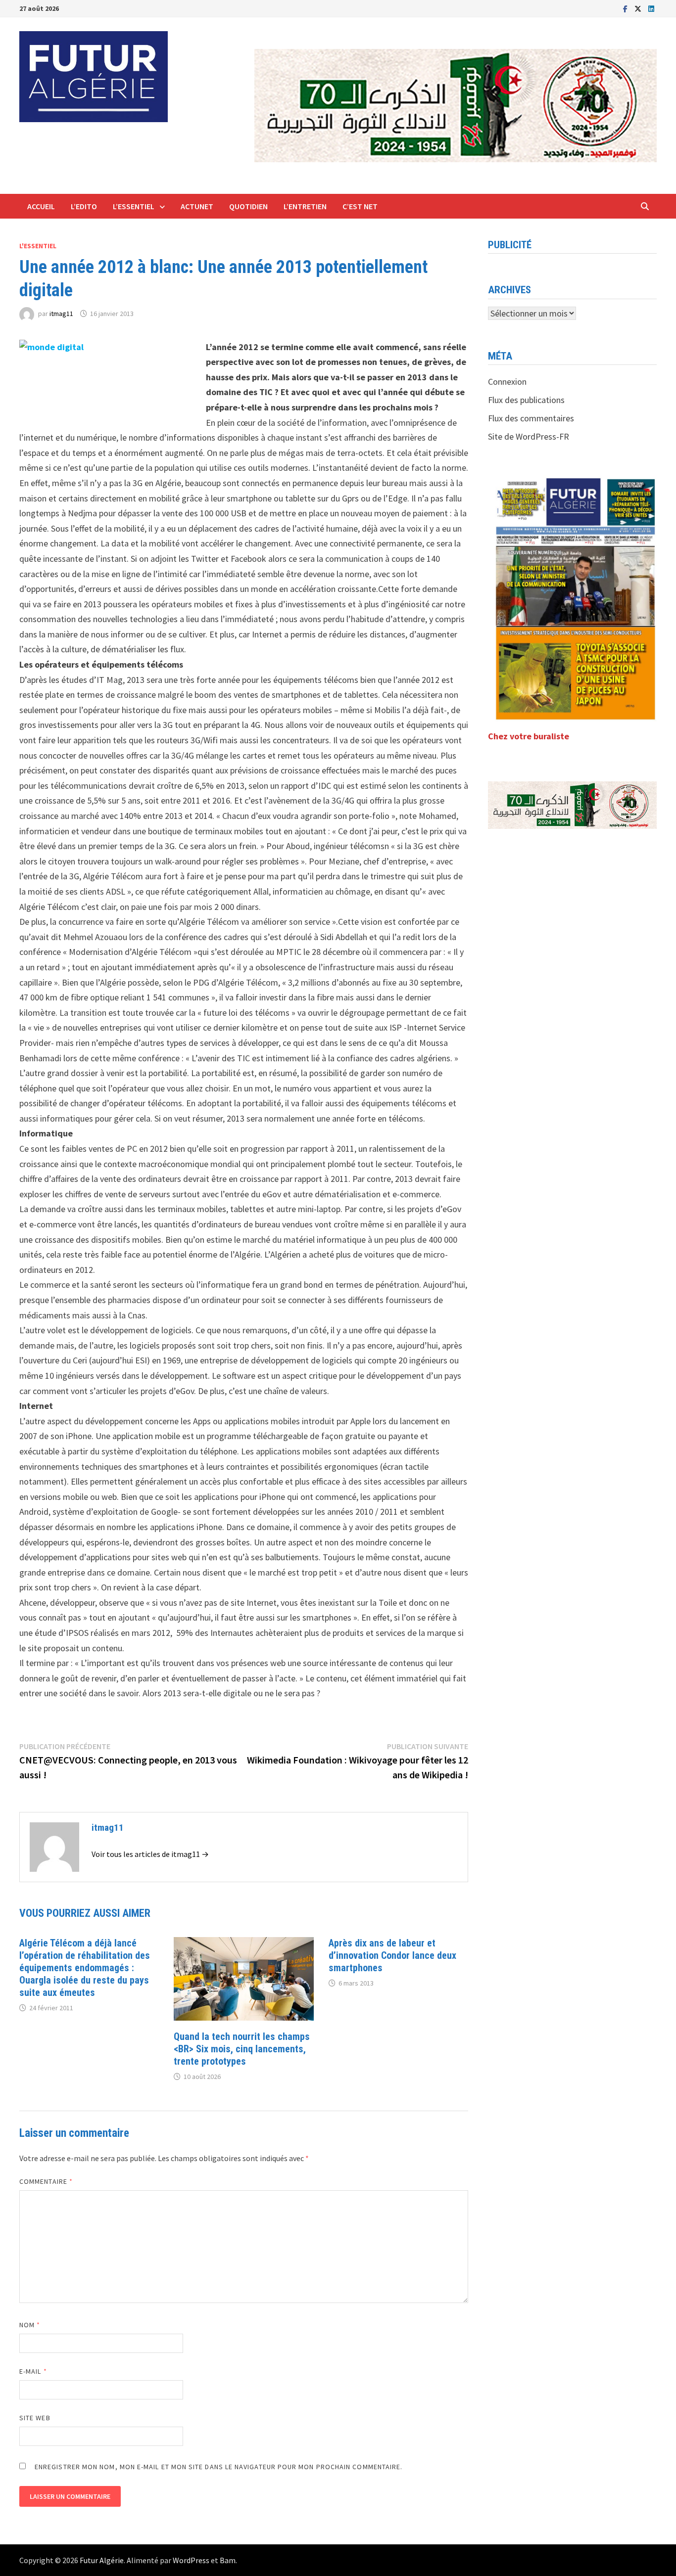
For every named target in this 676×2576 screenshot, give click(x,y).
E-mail (33, 2371)
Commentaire (46, 2181)
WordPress (191, 2560)
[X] (639, 8)
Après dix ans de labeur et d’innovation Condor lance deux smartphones (392, 1955)
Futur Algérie (102, 2560)
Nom (30, 2325)
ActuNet (197, 206)
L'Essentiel (38, 246)
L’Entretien (305, 206)
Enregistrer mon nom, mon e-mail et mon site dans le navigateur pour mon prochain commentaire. (218, 2467)
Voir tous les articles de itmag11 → (150, 1854)
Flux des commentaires (531, 418)
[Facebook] (626, 8)
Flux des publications (526, 400)
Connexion (507, 382)
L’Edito (84, 206)
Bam (228, 2560)
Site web (35, 2418)
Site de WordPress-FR (529, 436)
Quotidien (248, 206)
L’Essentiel (134, 206)
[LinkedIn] (651, 8)
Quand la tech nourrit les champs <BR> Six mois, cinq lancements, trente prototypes (242, 2049)
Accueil (41, 206)
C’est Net (360, 206)
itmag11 (61, 314)
